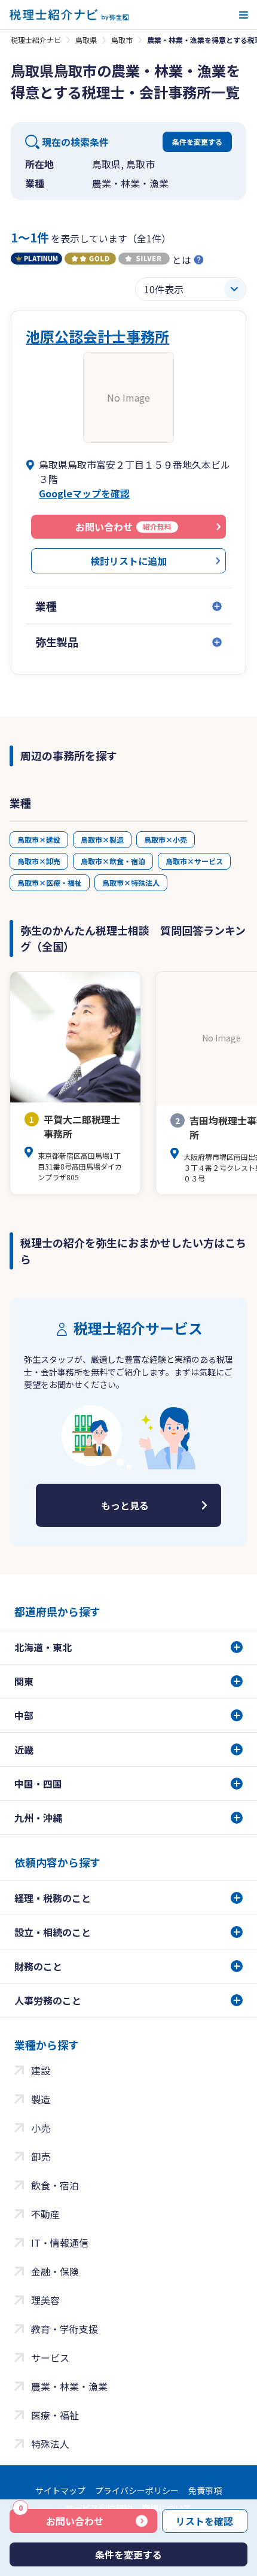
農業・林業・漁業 (69, 2386)
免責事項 (205, 2490)
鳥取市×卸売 (39, 861)
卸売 (41, 2156)
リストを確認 (204, 2521)
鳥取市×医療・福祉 (50, 883)
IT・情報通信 (60, 2243)
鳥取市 (122, 40)
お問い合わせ (61, 2519)
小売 (41, 2128)
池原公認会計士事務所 (97, 336)
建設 (41, 2070)
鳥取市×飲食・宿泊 (113, 861)
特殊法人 (50, 2444)
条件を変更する (197, 142)
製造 (41, 2099)
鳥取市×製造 (102, 839)
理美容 (45, 2300)
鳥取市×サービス (194, 861)
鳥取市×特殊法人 (131, 883)
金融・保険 (55, 2271)
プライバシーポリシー (137, 2490)
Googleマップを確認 (84, 493)
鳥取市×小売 (166, 839)
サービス (50, 2358)
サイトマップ (60, 2490)
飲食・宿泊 (55, 2185)
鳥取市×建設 (39, 839)
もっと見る (125, 1505)
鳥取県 (86, 40)
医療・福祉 (55, 2415)
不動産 (45, 2214)
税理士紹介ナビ (36, 40)
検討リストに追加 (128, 561)
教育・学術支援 (65, 2329)
